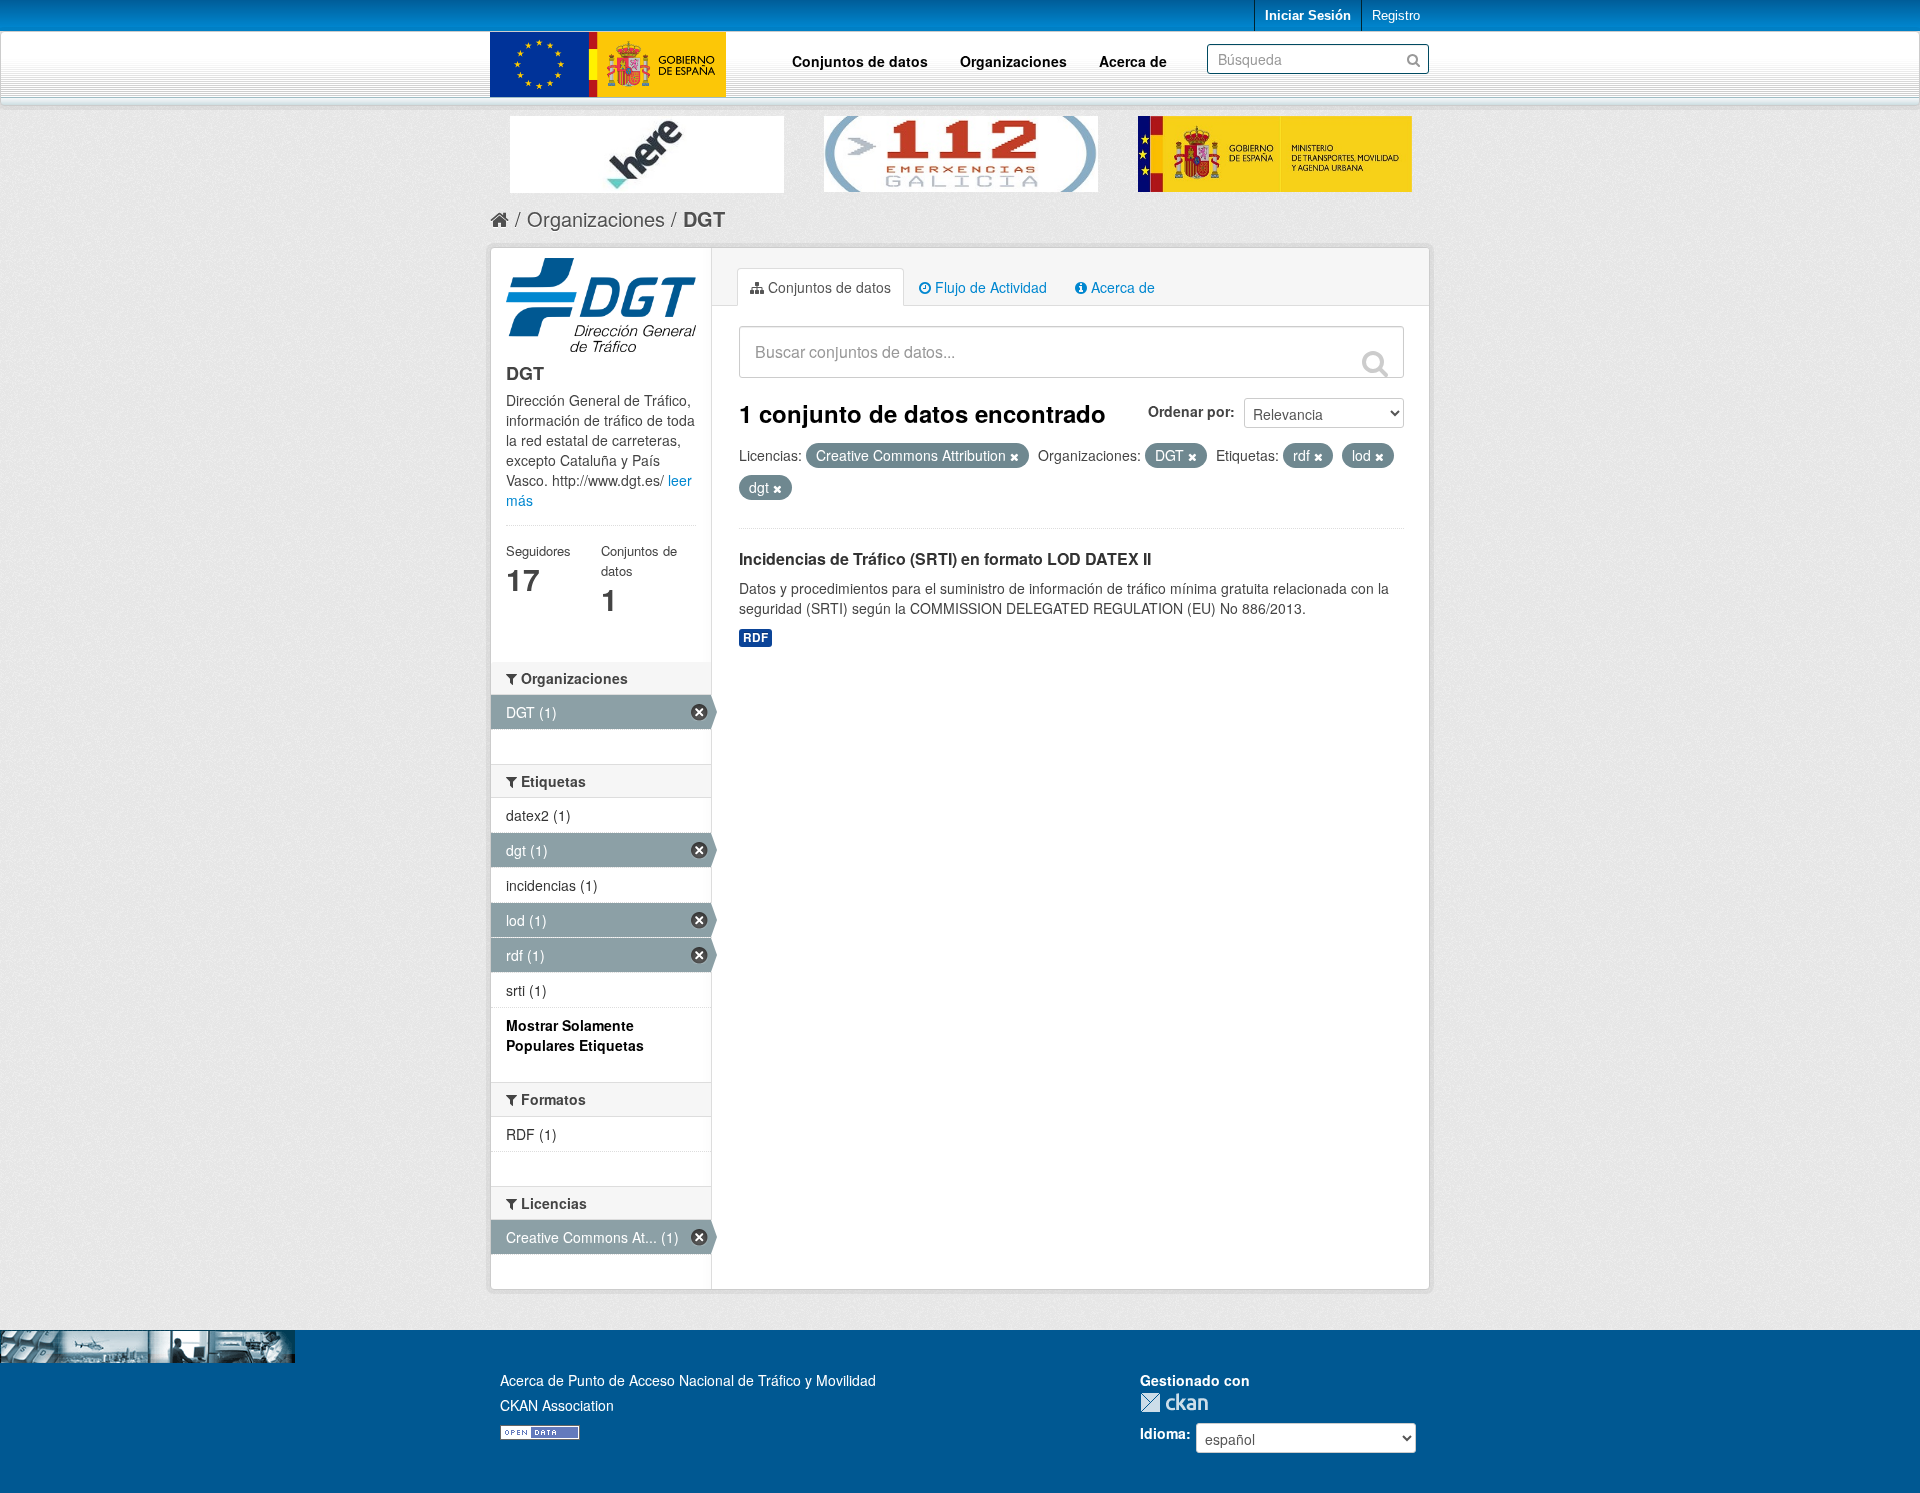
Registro (1396, 15)
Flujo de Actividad (989, 287)
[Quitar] (1014, 456)
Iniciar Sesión (1308, 15)
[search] (1375, 363)
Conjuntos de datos (860, 61)
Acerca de (1133, 61)
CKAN (1179, 1402)
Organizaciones (1013, 61)
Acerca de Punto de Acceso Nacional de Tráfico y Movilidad (688, 1380)
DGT (704, 218)
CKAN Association (557, 1405)
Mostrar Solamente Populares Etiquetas (575, 1035)
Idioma (1163, 1433)
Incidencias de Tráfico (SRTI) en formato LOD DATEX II (945, 558)
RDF (755, 637)
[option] (647, 149)
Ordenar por (1189, 411)
